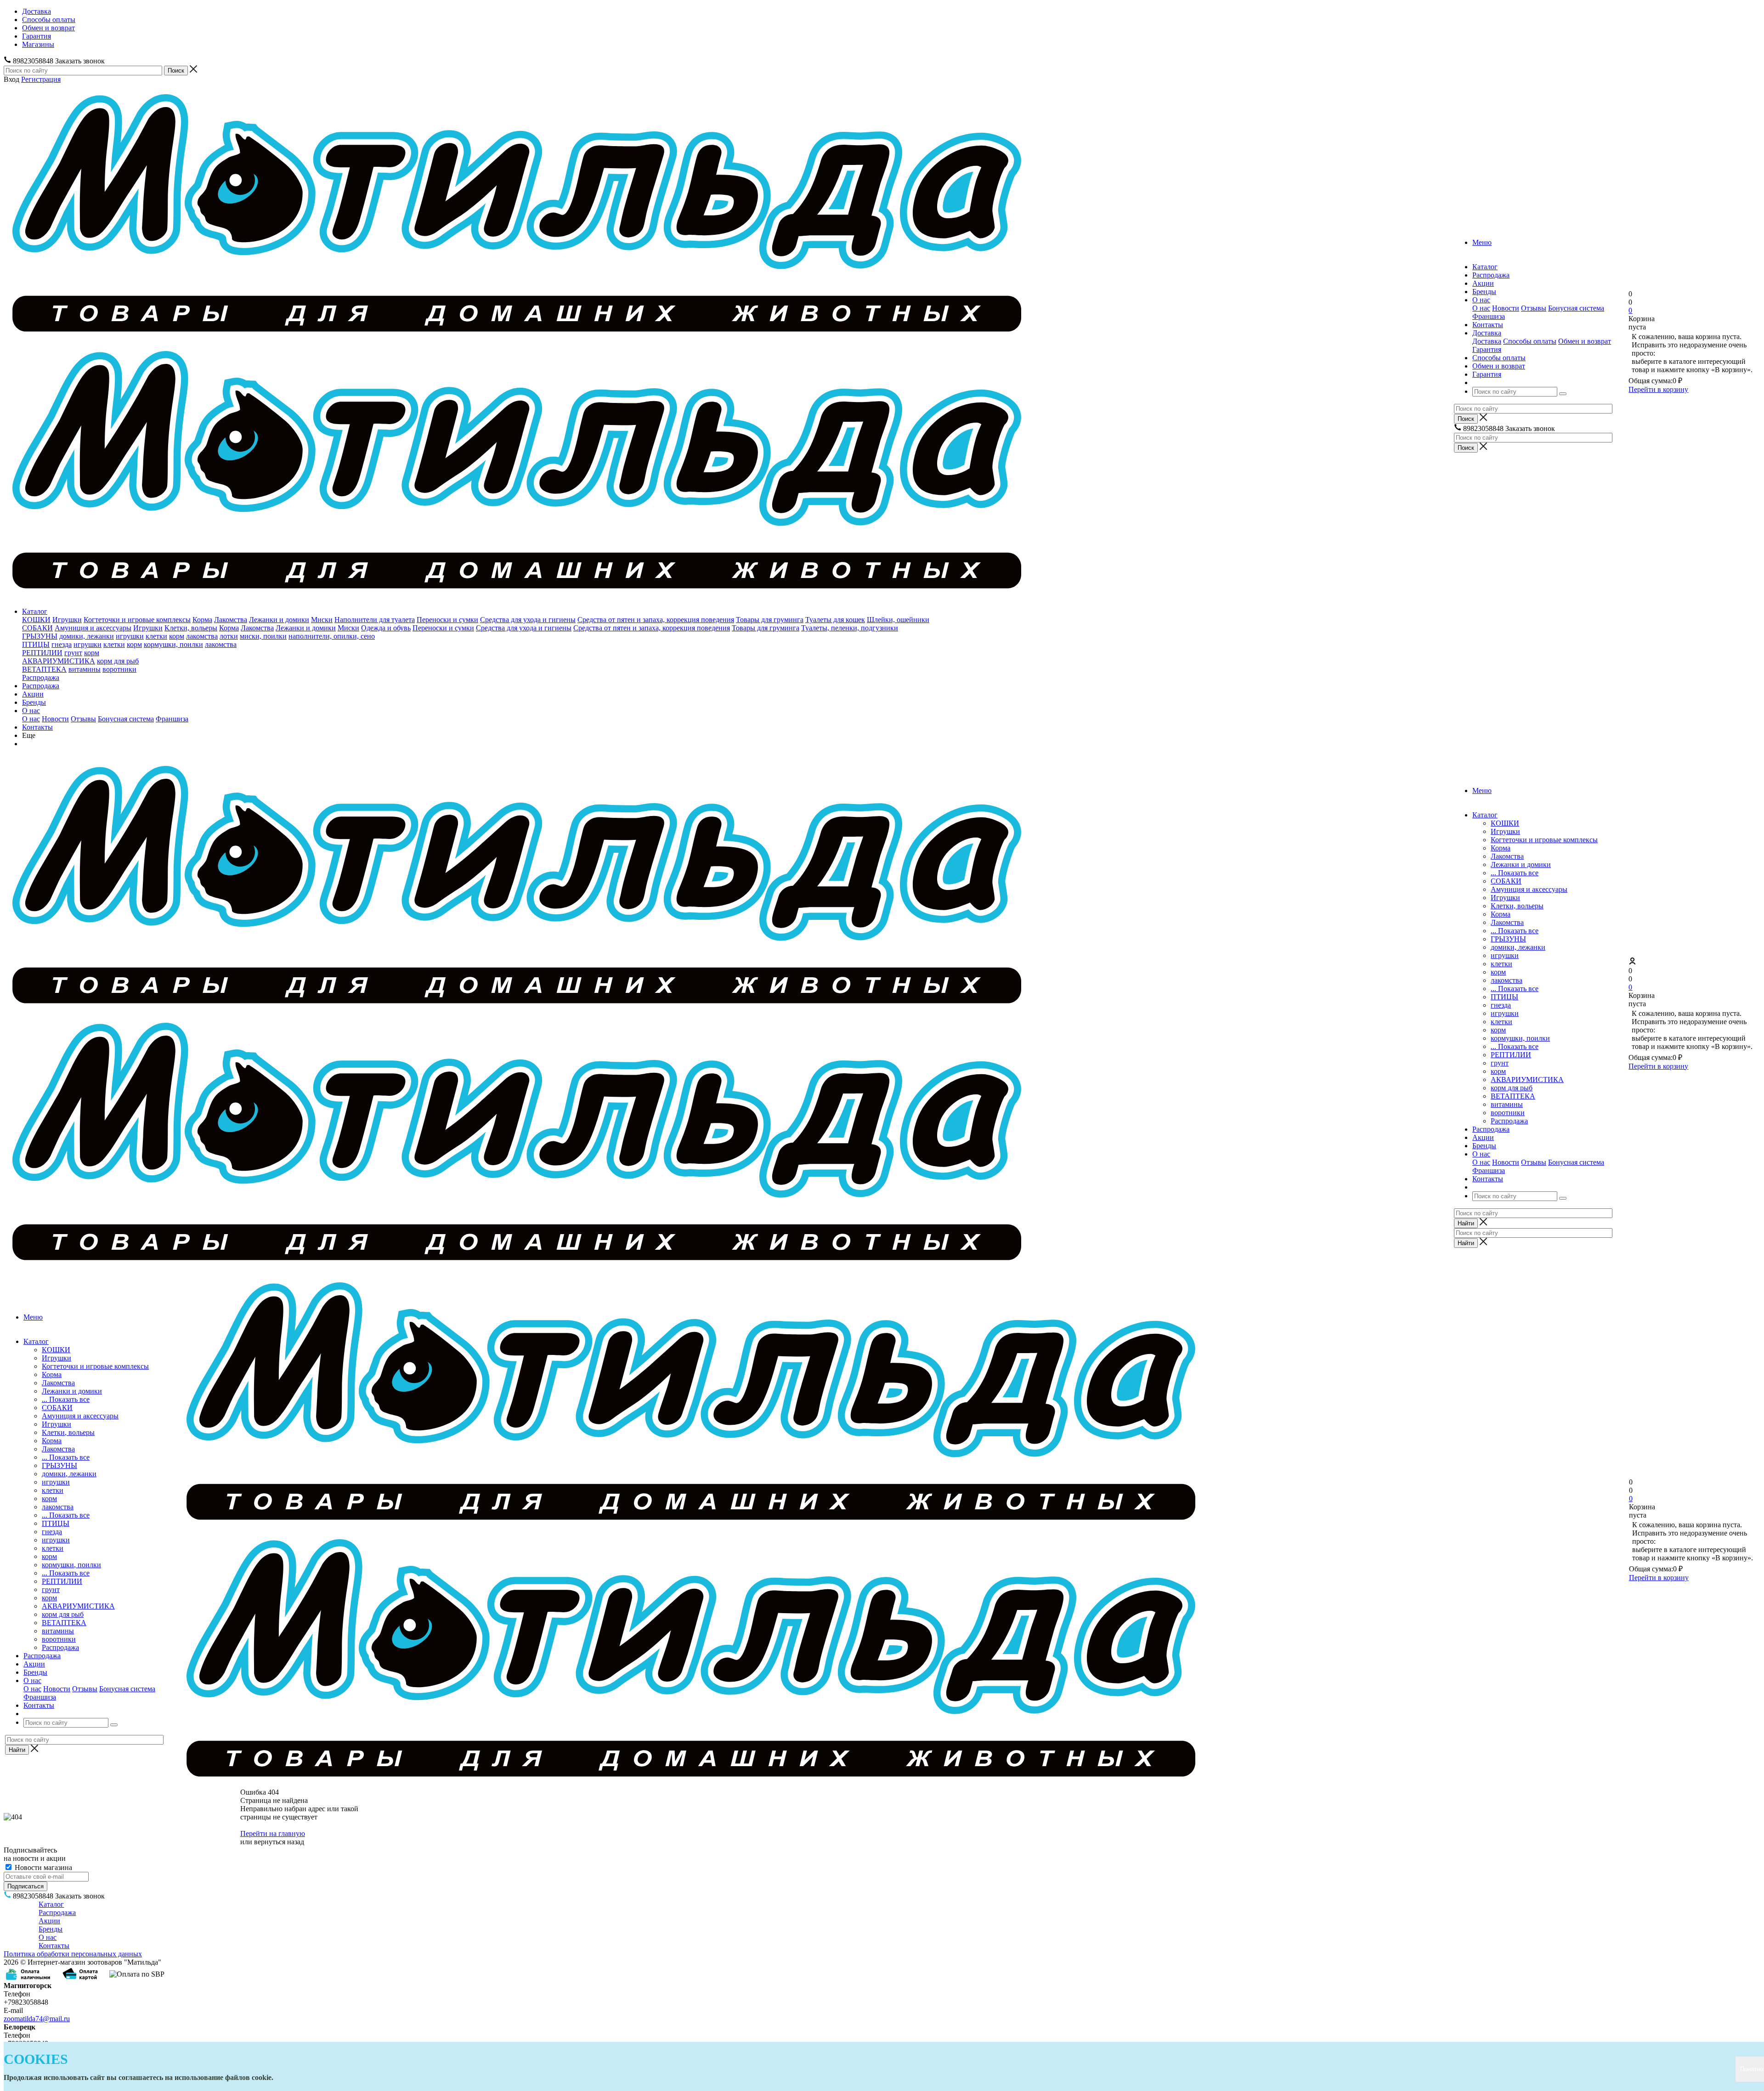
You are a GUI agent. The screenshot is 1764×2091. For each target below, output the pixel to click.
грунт (73, 653)
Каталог (35, 611)
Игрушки (67, 620)
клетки (156, 636)
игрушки (130, 636)
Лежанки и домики (279, 620)
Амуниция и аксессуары (93, 628)
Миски (322, 620)
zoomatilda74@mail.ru (37, 2019)
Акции (33, 694)
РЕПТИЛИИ (42, 653)
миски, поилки (263, 636)
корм (177, 636)
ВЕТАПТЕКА (44, 669)
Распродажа (41, 677)
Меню (1482, 242)
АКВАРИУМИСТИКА (59, 661)
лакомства (202, 636)
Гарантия (1487, 349)
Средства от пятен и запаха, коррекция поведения (656, 620)
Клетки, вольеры (191, 628)
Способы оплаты (1530, 341)
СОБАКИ (37, 628)
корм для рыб (118, 661)
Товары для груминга (770, 620)
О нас (1481, 308)
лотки (229, 636)
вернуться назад (279, 1842)
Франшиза (1489, 316)
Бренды (34, 702)
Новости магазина (42, 1867)
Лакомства (231, 620)
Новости (1506, 308)
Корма (202, 620)
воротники (119, 669)
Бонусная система (1576, 308)
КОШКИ (36, 620)
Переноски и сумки (447, 620)
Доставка (1487, 341)
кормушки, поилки (173, 644)
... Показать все (1515, 873)
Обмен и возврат (1585, 341)
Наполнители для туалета (375, 620)
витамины (85, 669)
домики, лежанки (87, 636)
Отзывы (1534, 308)
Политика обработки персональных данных (73, 1954)
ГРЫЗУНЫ (40, 636)
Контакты (37, 727)
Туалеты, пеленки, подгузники (850, 628)
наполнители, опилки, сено (332, 636)
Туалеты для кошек (835, 620)
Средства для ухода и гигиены (528, 620)
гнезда (62, 644)
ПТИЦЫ (36, 644)
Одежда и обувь (386, 628)
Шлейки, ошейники (898, 620)
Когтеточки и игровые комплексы (137, 620)
